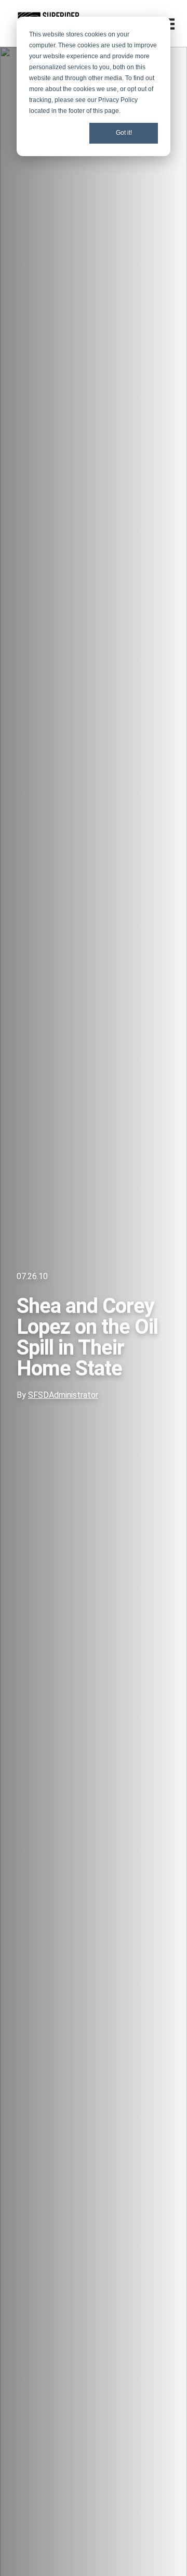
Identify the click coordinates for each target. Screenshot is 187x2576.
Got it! (124, 133)
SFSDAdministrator (63, 1395)
